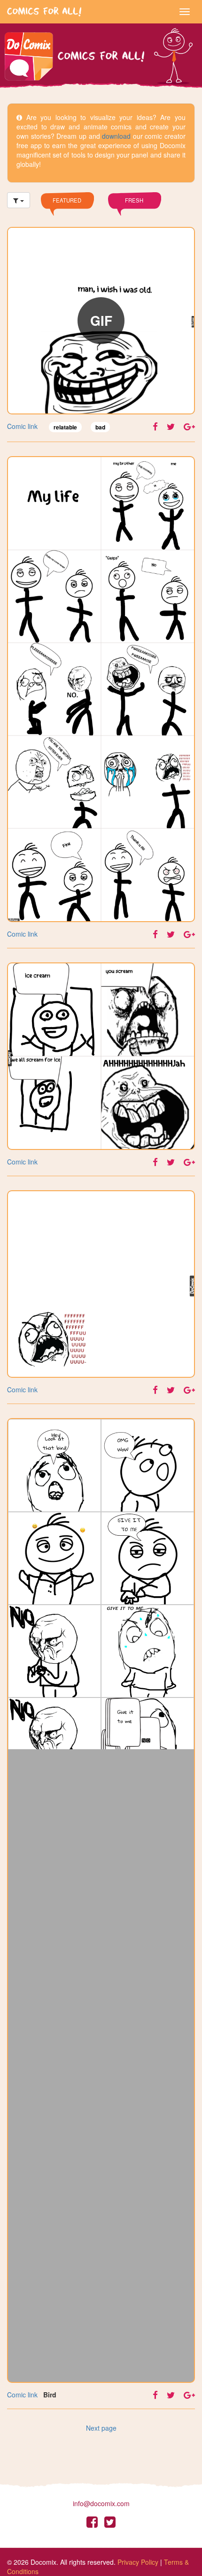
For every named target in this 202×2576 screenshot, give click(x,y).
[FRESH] (135, 213)
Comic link (22, 426)
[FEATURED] (67, 213)
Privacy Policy (138, 2562)
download (116, 136)
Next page (101, 2428)
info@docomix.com (101, 2503)
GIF (101, 320)
